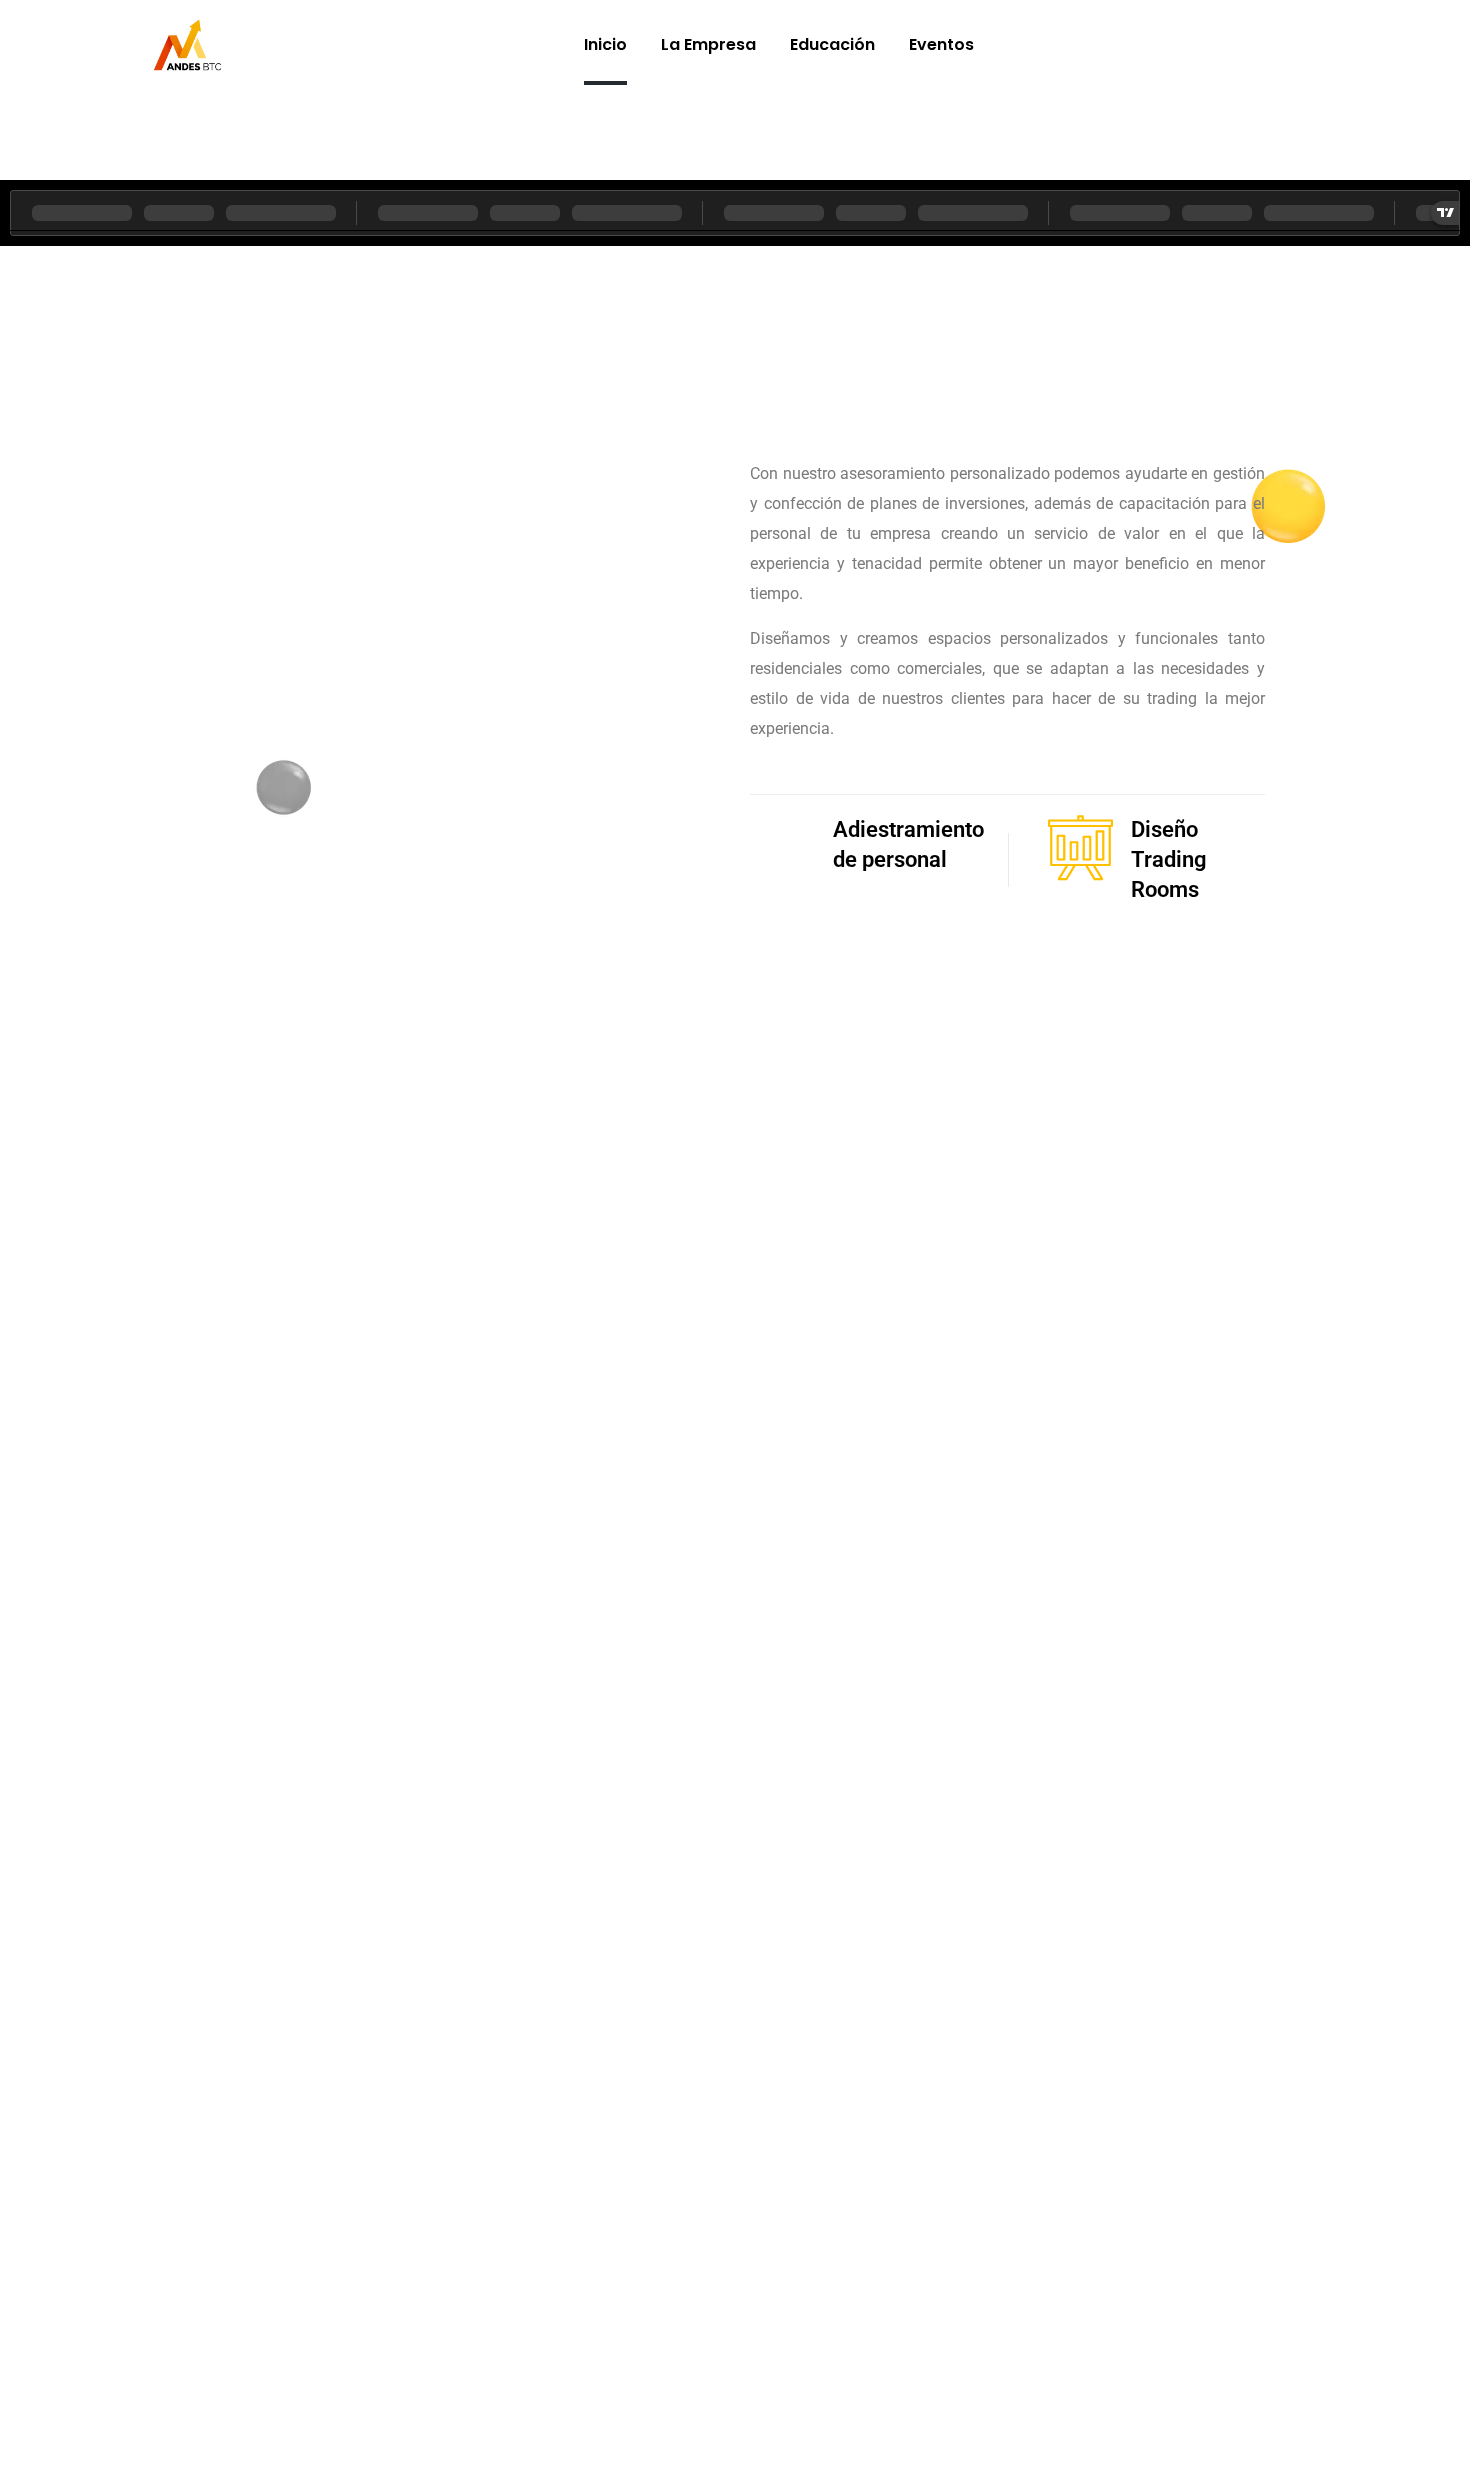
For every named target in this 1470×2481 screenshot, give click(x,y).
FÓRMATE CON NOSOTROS (735, 1219)
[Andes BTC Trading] (187, 45)
